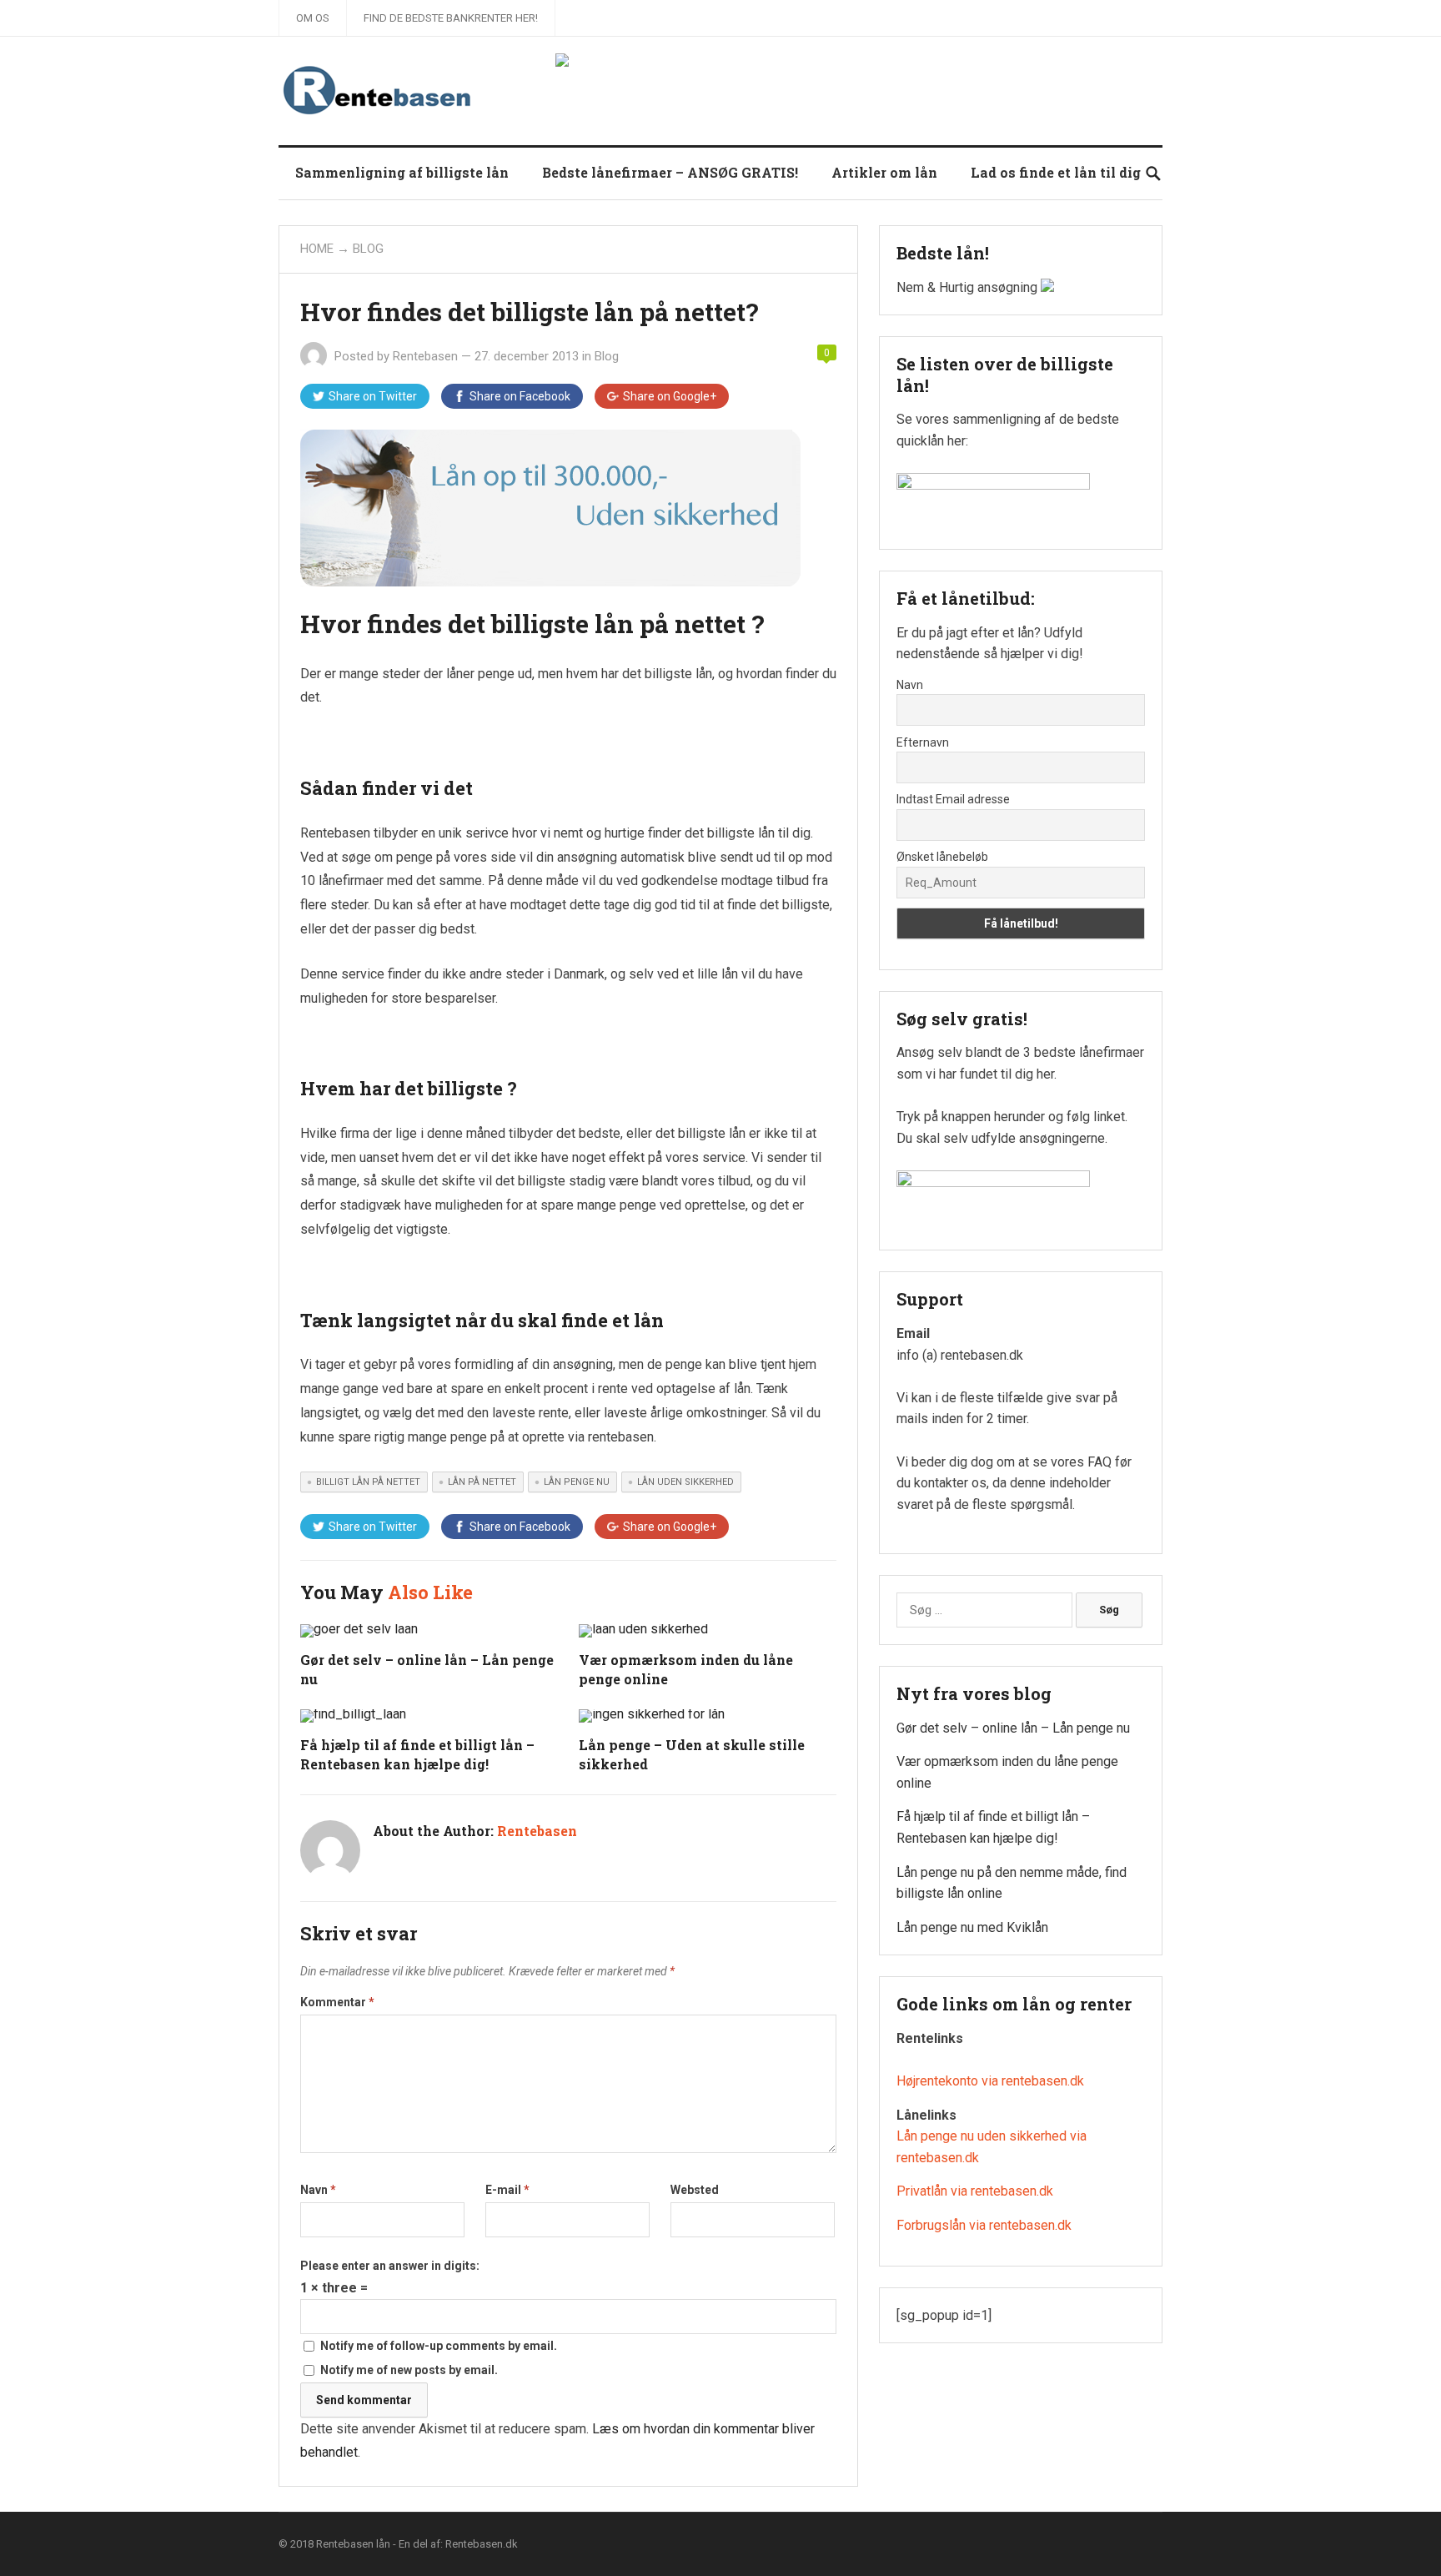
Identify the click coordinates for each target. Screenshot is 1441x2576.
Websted (695, 2190)
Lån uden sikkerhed (685, 1482)
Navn (318, 2190)
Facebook (520, 396)
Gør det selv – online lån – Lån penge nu (1013, 1728)
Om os (313, 18)
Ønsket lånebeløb (942, 857)
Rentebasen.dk (482, 2544)
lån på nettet (482, 1482)
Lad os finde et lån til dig (1056, 172)
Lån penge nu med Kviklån (972, 1927)
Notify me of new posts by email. (409, 2370)
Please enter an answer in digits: (390, 2266)
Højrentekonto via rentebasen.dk (990, 2081)
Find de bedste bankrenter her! (451, 18)
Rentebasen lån (353, 2544)
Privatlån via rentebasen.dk (975, 2191)
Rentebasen (425, 356)
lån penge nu (577, 1482)
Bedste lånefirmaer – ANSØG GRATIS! (670, 172)
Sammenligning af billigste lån (402, 172)
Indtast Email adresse (953, 799)
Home (317, 249)
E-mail (507, 2190)
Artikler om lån (884, 172)
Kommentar (337, 2002)
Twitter (373, 396)
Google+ (670, 396)
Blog (368, 249)
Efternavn (923, 742)
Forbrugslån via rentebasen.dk (984, 2225)
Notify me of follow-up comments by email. (439, 2346)
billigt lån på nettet (368, 1482)
